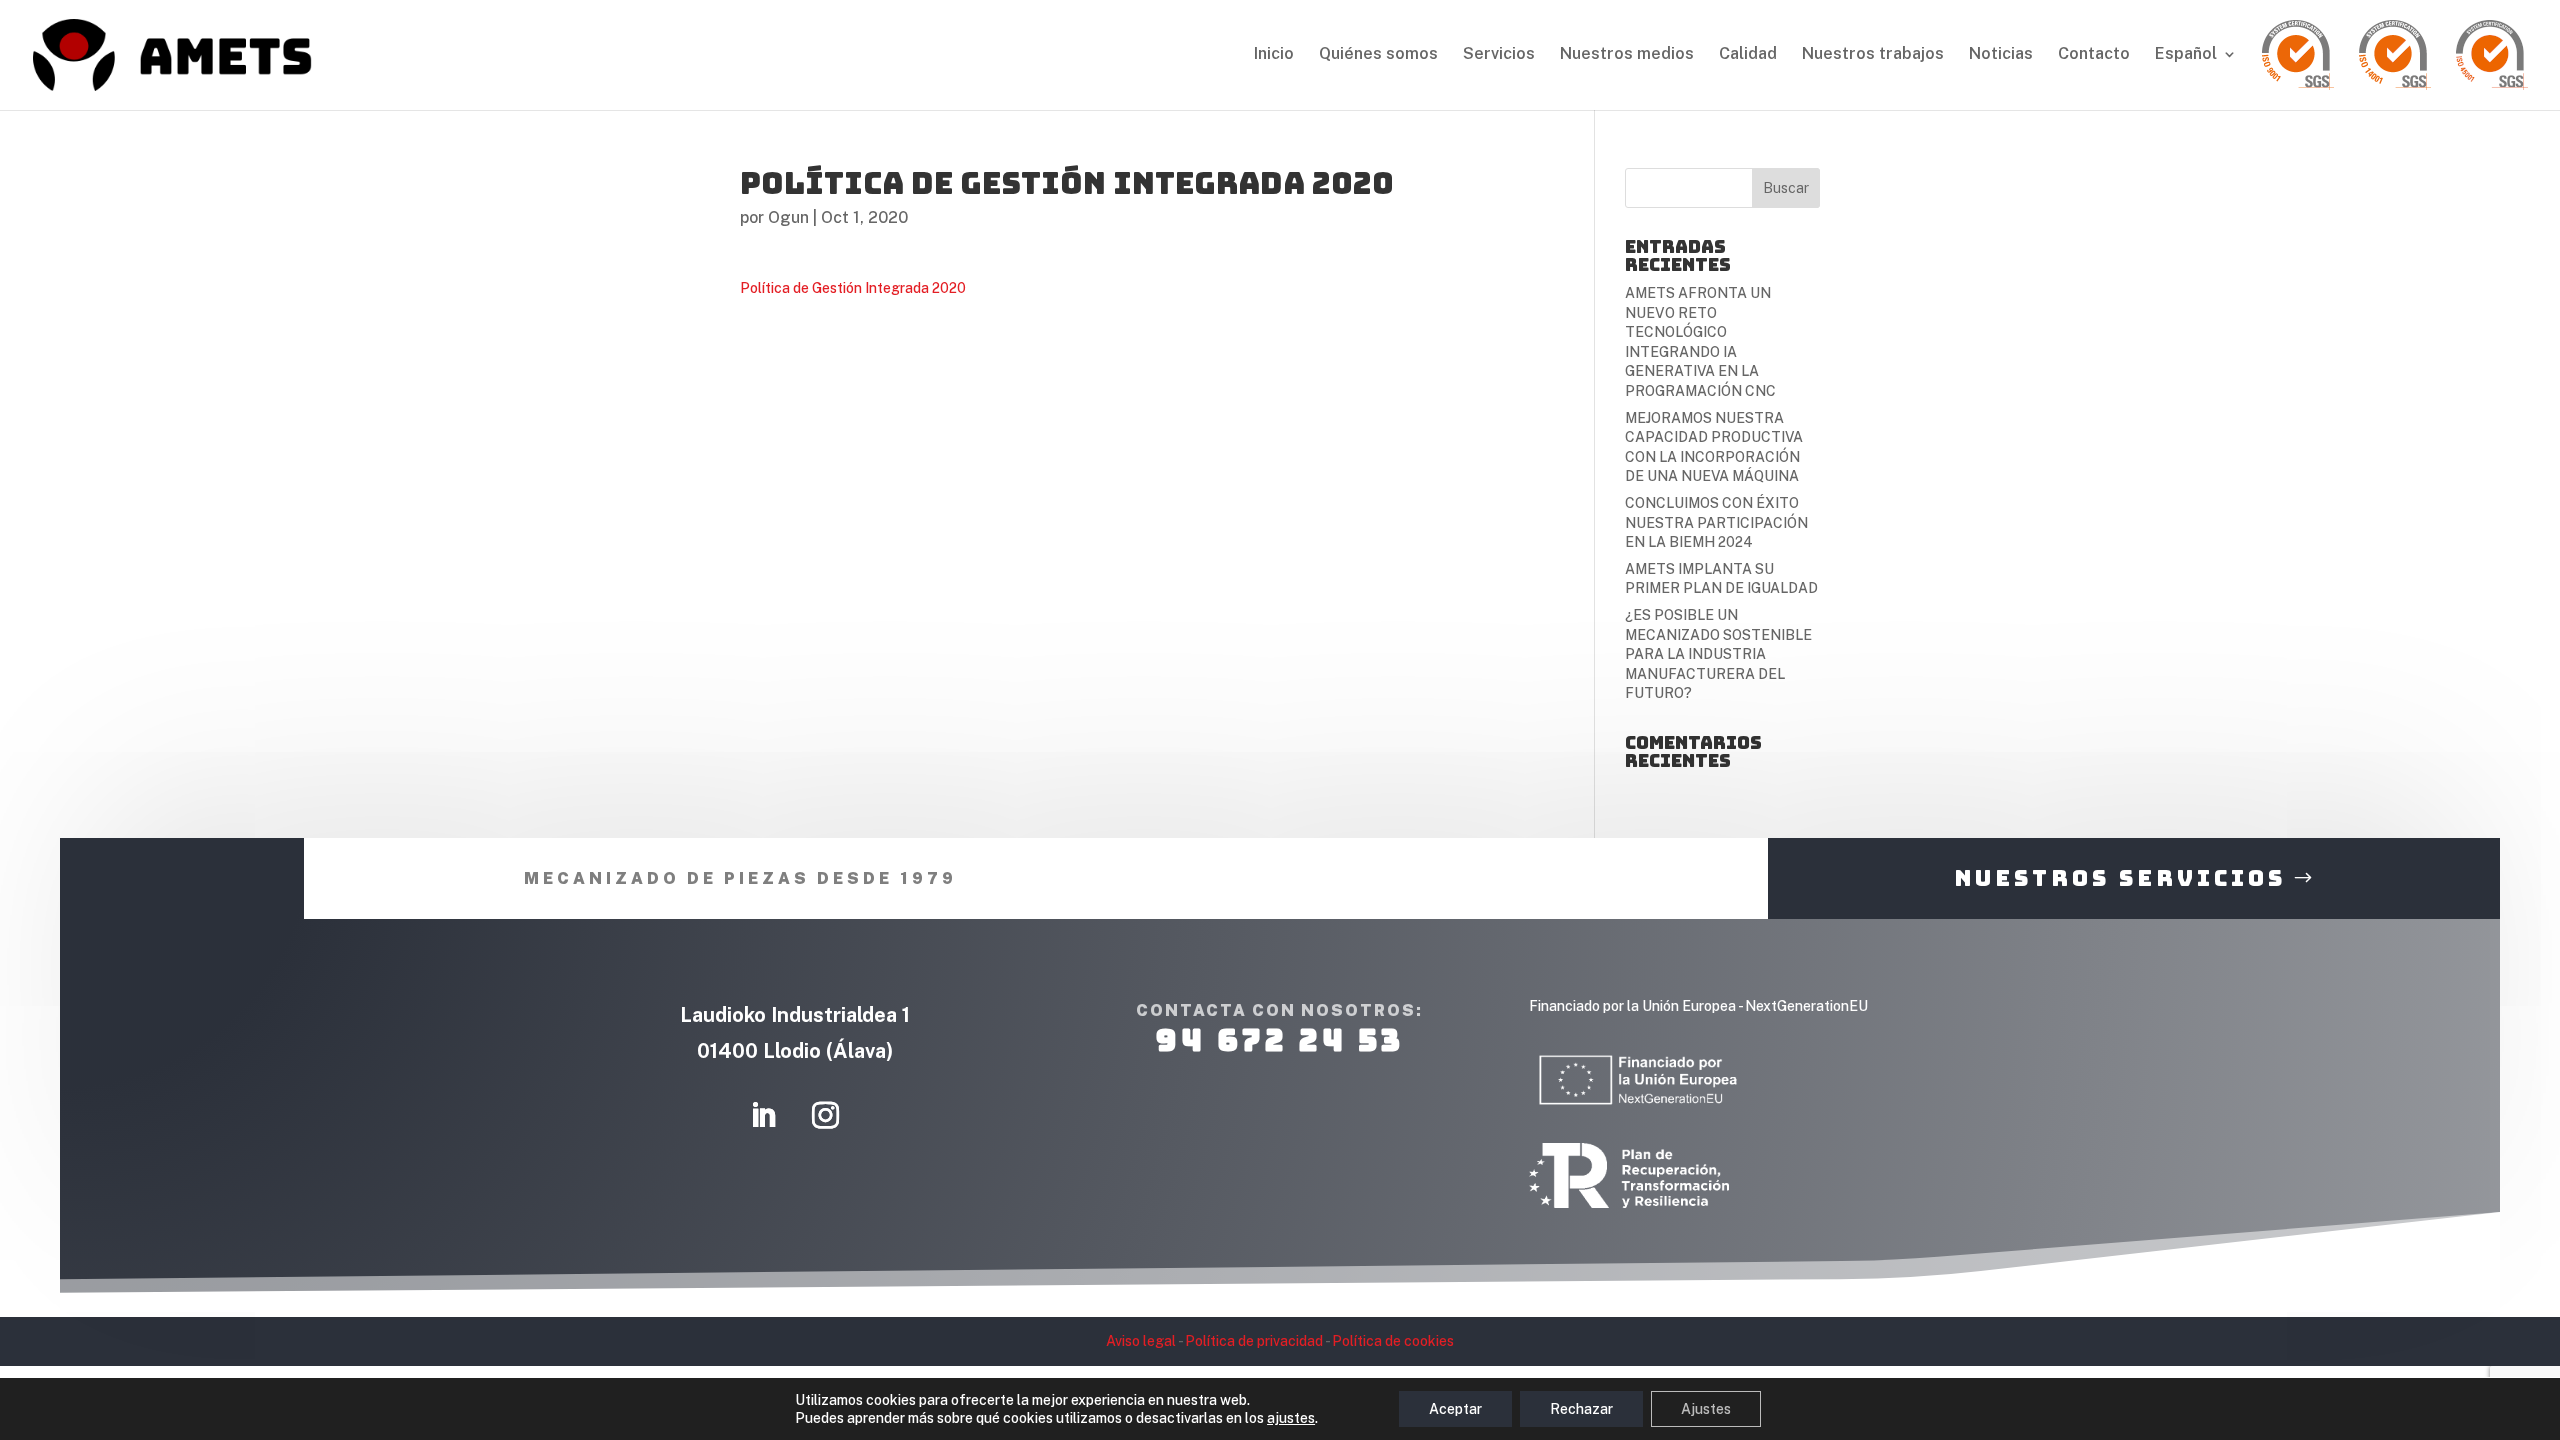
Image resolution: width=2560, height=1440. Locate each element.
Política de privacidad (1254, 1341)
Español (2186, 55)
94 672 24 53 (1280, 1040)
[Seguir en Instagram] (826, 1116)
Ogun (788, 217)
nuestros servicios (2120, 878)
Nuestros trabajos (1873, 55)
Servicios (1499, 55)
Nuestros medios (1627, 55)
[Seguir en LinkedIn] (764, 1116)
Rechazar (1581, 1409)
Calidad (1748, 55)
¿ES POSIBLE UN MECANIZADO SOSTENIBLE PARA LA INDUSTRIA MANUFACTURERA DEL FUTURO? (1718, 654)
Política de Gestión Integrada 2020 (853, 288)
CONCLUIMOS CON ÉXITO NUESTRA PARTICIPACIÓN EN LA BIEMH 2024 (1716, 522)
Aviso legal (1141, 1341)
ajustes (1291, 1418)
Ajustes (1706, 1409)
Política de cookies (1393, 1341)
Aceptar (1455, 1409)
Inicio (1274, 55)
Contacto (2094, 55)
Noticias (2001, 55)
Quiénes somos (1378, 55)
